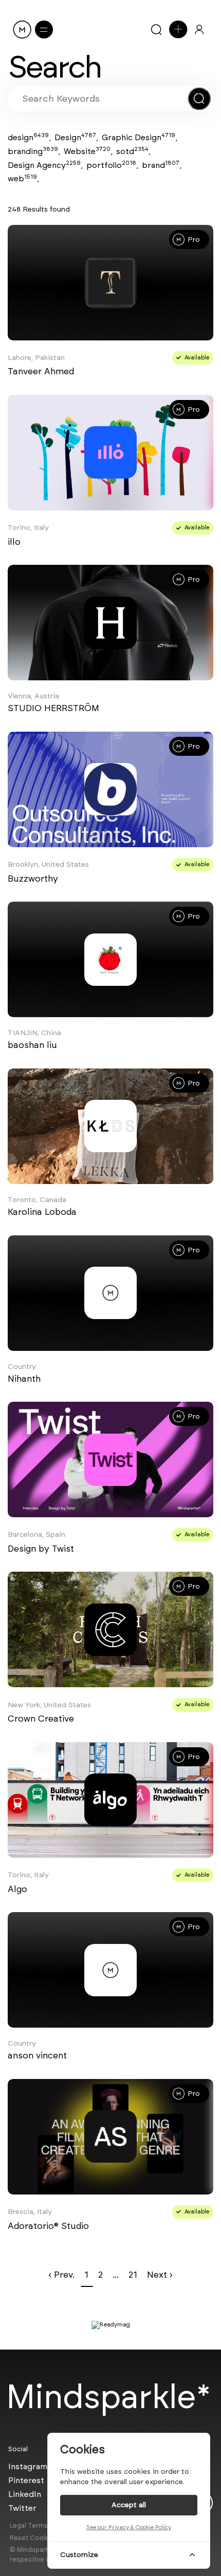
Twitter (22, 2508)
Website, (88, 151)
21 (133, 2275)
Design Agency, (45, 165)
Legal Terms (29, 2525)
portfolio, (112, 165)
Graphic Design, (140, 137)
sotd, (133, 151)
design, (29, 137)
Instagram (28, 2466)
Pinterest (26, 2480)
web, (23, 178)
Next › (160, 2275)
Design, (76, 137)
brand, (162, 165)
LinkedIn (25, 2494)
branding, (34, 151)
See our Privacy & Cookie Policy (129, 2527)
